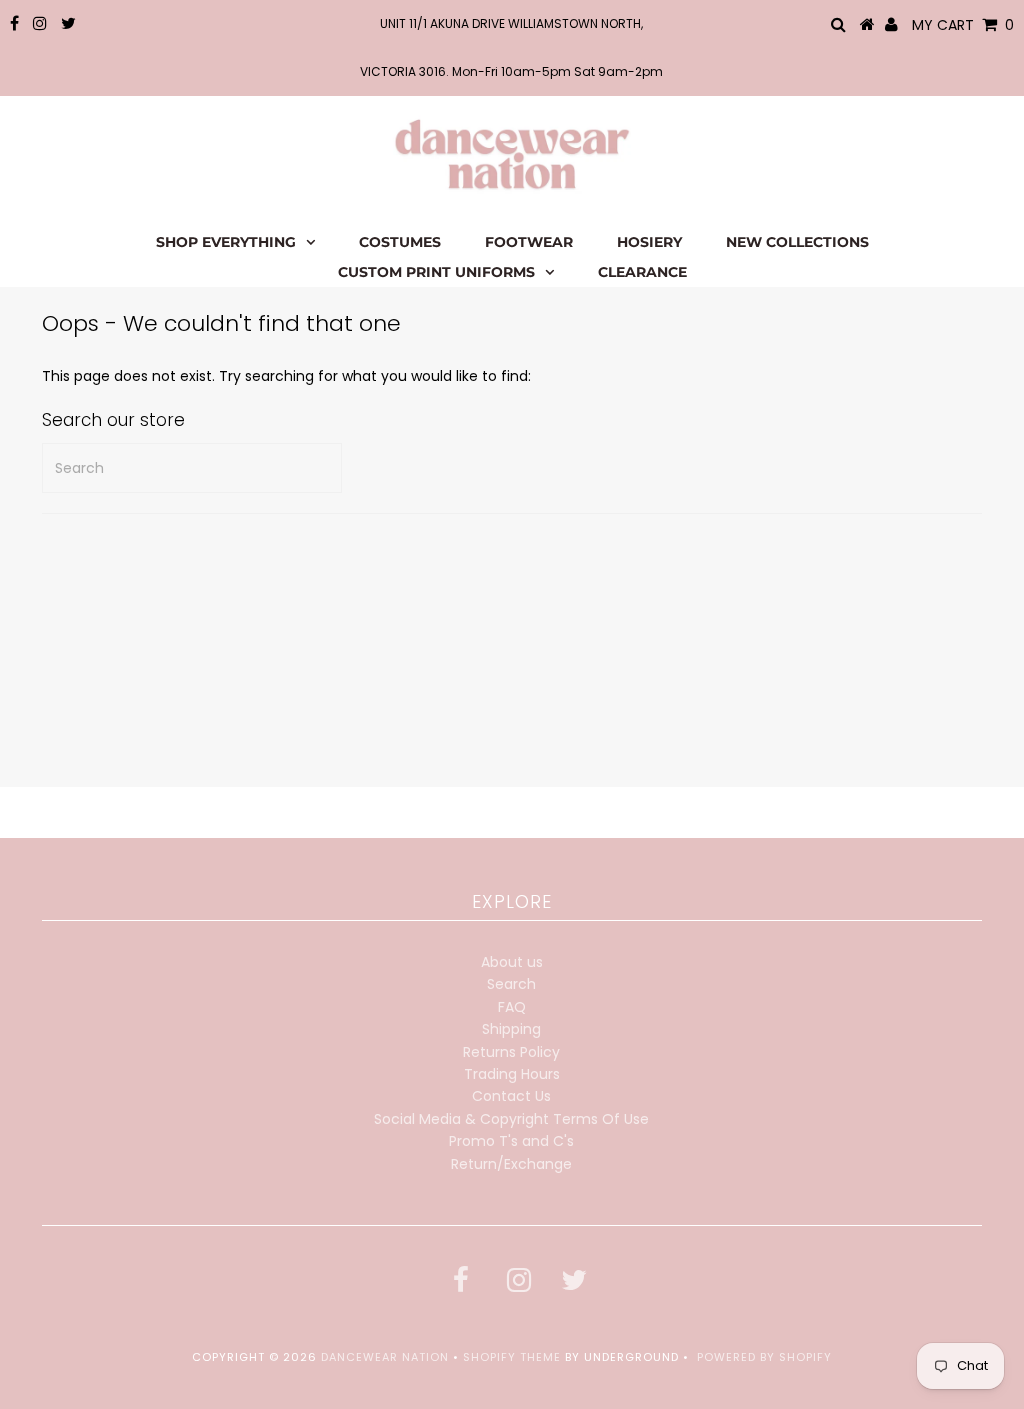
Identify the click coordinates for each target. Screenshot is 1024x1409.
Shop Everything (226, 242)
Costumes (400, 242)
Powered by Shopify (764, 1357)
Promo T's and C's (511, 1141)
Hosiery (649, 242)
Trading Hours (512, 1074)
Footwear (529, 242)
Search (511, 984)
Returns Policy (511, 1052)
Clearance (642, 272)
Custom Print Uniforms (436, 272)
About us (512, 962)
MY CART (963, 25)
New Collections (797, 242)
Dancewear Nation (385, 1357)
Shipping (511, 1029)
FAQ (512, 1007)
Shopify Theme (512, 1357)
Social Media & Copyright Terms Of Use (511, 1119)
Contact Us (511, 1096)
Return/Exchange (511, 1164)
